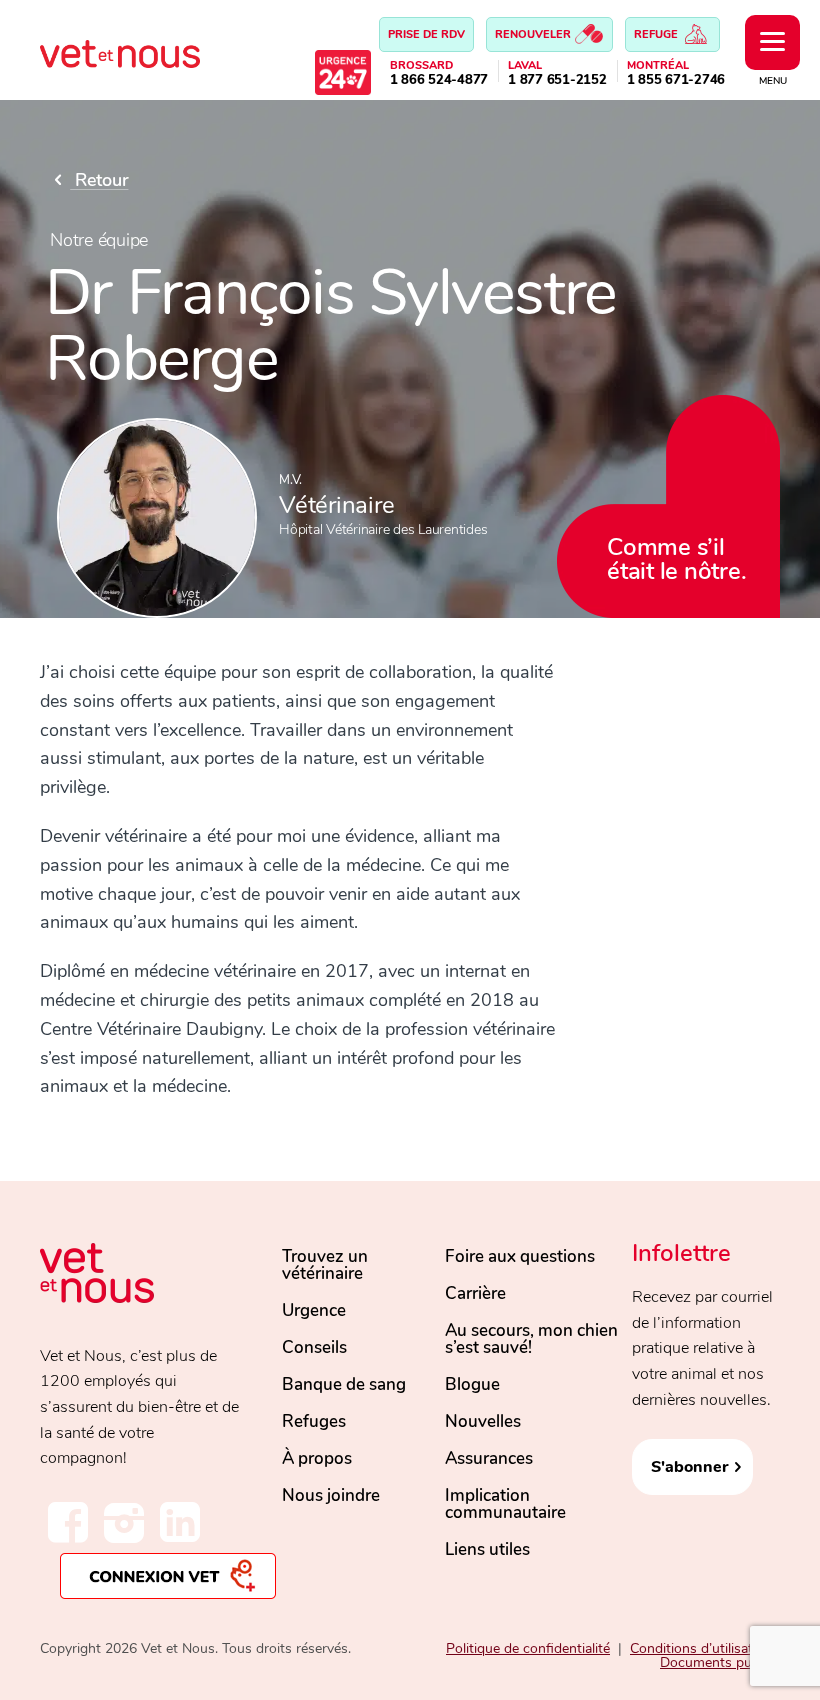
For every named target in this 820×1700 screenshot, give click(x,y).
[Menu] (772, 42)
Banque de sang (344, 1384)
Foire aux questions (520, 1256)
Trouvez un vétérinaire (325, 1265)
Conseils (314, 1347)
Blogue (472, 1384)
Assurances (489, 1458)
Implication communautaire (505, 1504)
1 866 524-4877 (439, 80)
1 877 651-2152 (557, 80)
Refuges (314, 1421)
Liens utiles (487, 1549)
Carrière (475, 1293)
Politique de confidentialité (528, 1648)
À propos (317, 1458)
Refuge (657, 34)
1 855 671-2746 (676, 80)
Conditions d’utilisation (701, 1648)
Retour (99, 180)
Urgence (314, 1310)
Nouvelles (483, 1421)
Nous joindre (331, 1495)
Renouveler (534, 34)
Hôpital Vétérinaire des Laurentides (383, 529)
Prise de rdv (426, 34)
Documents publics (720, 1662)
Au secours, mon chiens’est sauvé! (531, 1339)
